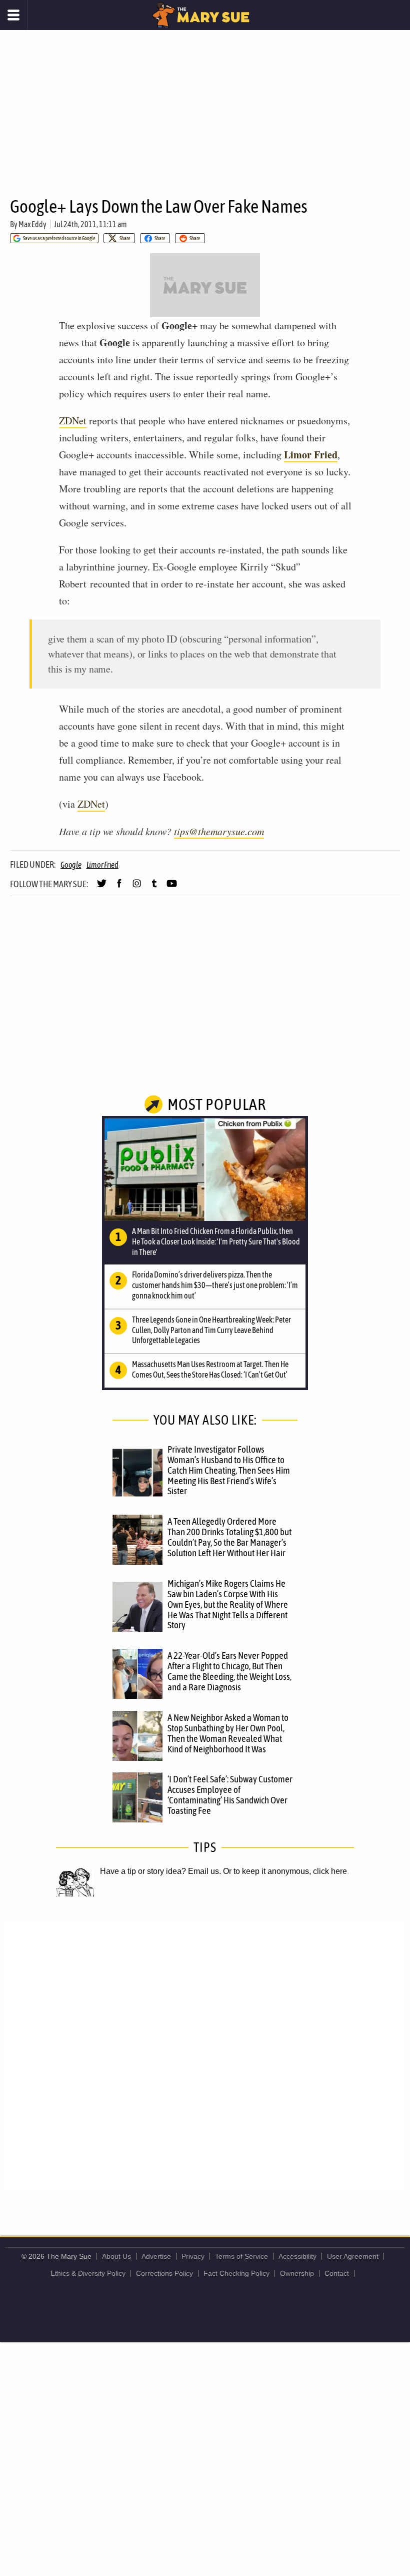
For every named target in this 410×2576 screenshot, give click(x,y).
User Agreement (353, 2256)
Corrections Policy (164, 2273)
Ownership (297, 2273)
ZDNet (73, 421)
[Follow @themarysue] (102, 888)
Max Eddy (32, 224)
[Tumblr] (154, 888)
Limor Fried (102, 865)
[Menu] (14, 15)
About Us (116, 2256)
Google (71, 865)
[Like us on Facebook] (119, 888)
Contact (337, 2273)
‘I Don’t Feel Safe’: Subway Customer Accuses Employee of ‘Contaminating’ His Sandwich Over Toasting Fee (230, 1795)
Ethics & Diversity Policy (88, 2273)
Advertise (156, 2256)
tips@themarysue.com (219, 831)
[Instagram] (137, 888)
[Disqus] (205, 2056)
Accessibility (297, 2256)
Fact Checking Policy (236, 2273)
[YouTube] (172, 888)
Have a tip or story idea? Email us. (160, 1871)
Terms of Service (241, 2256)
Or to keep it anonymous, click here (285, 1871)
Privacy (193, 2256)
